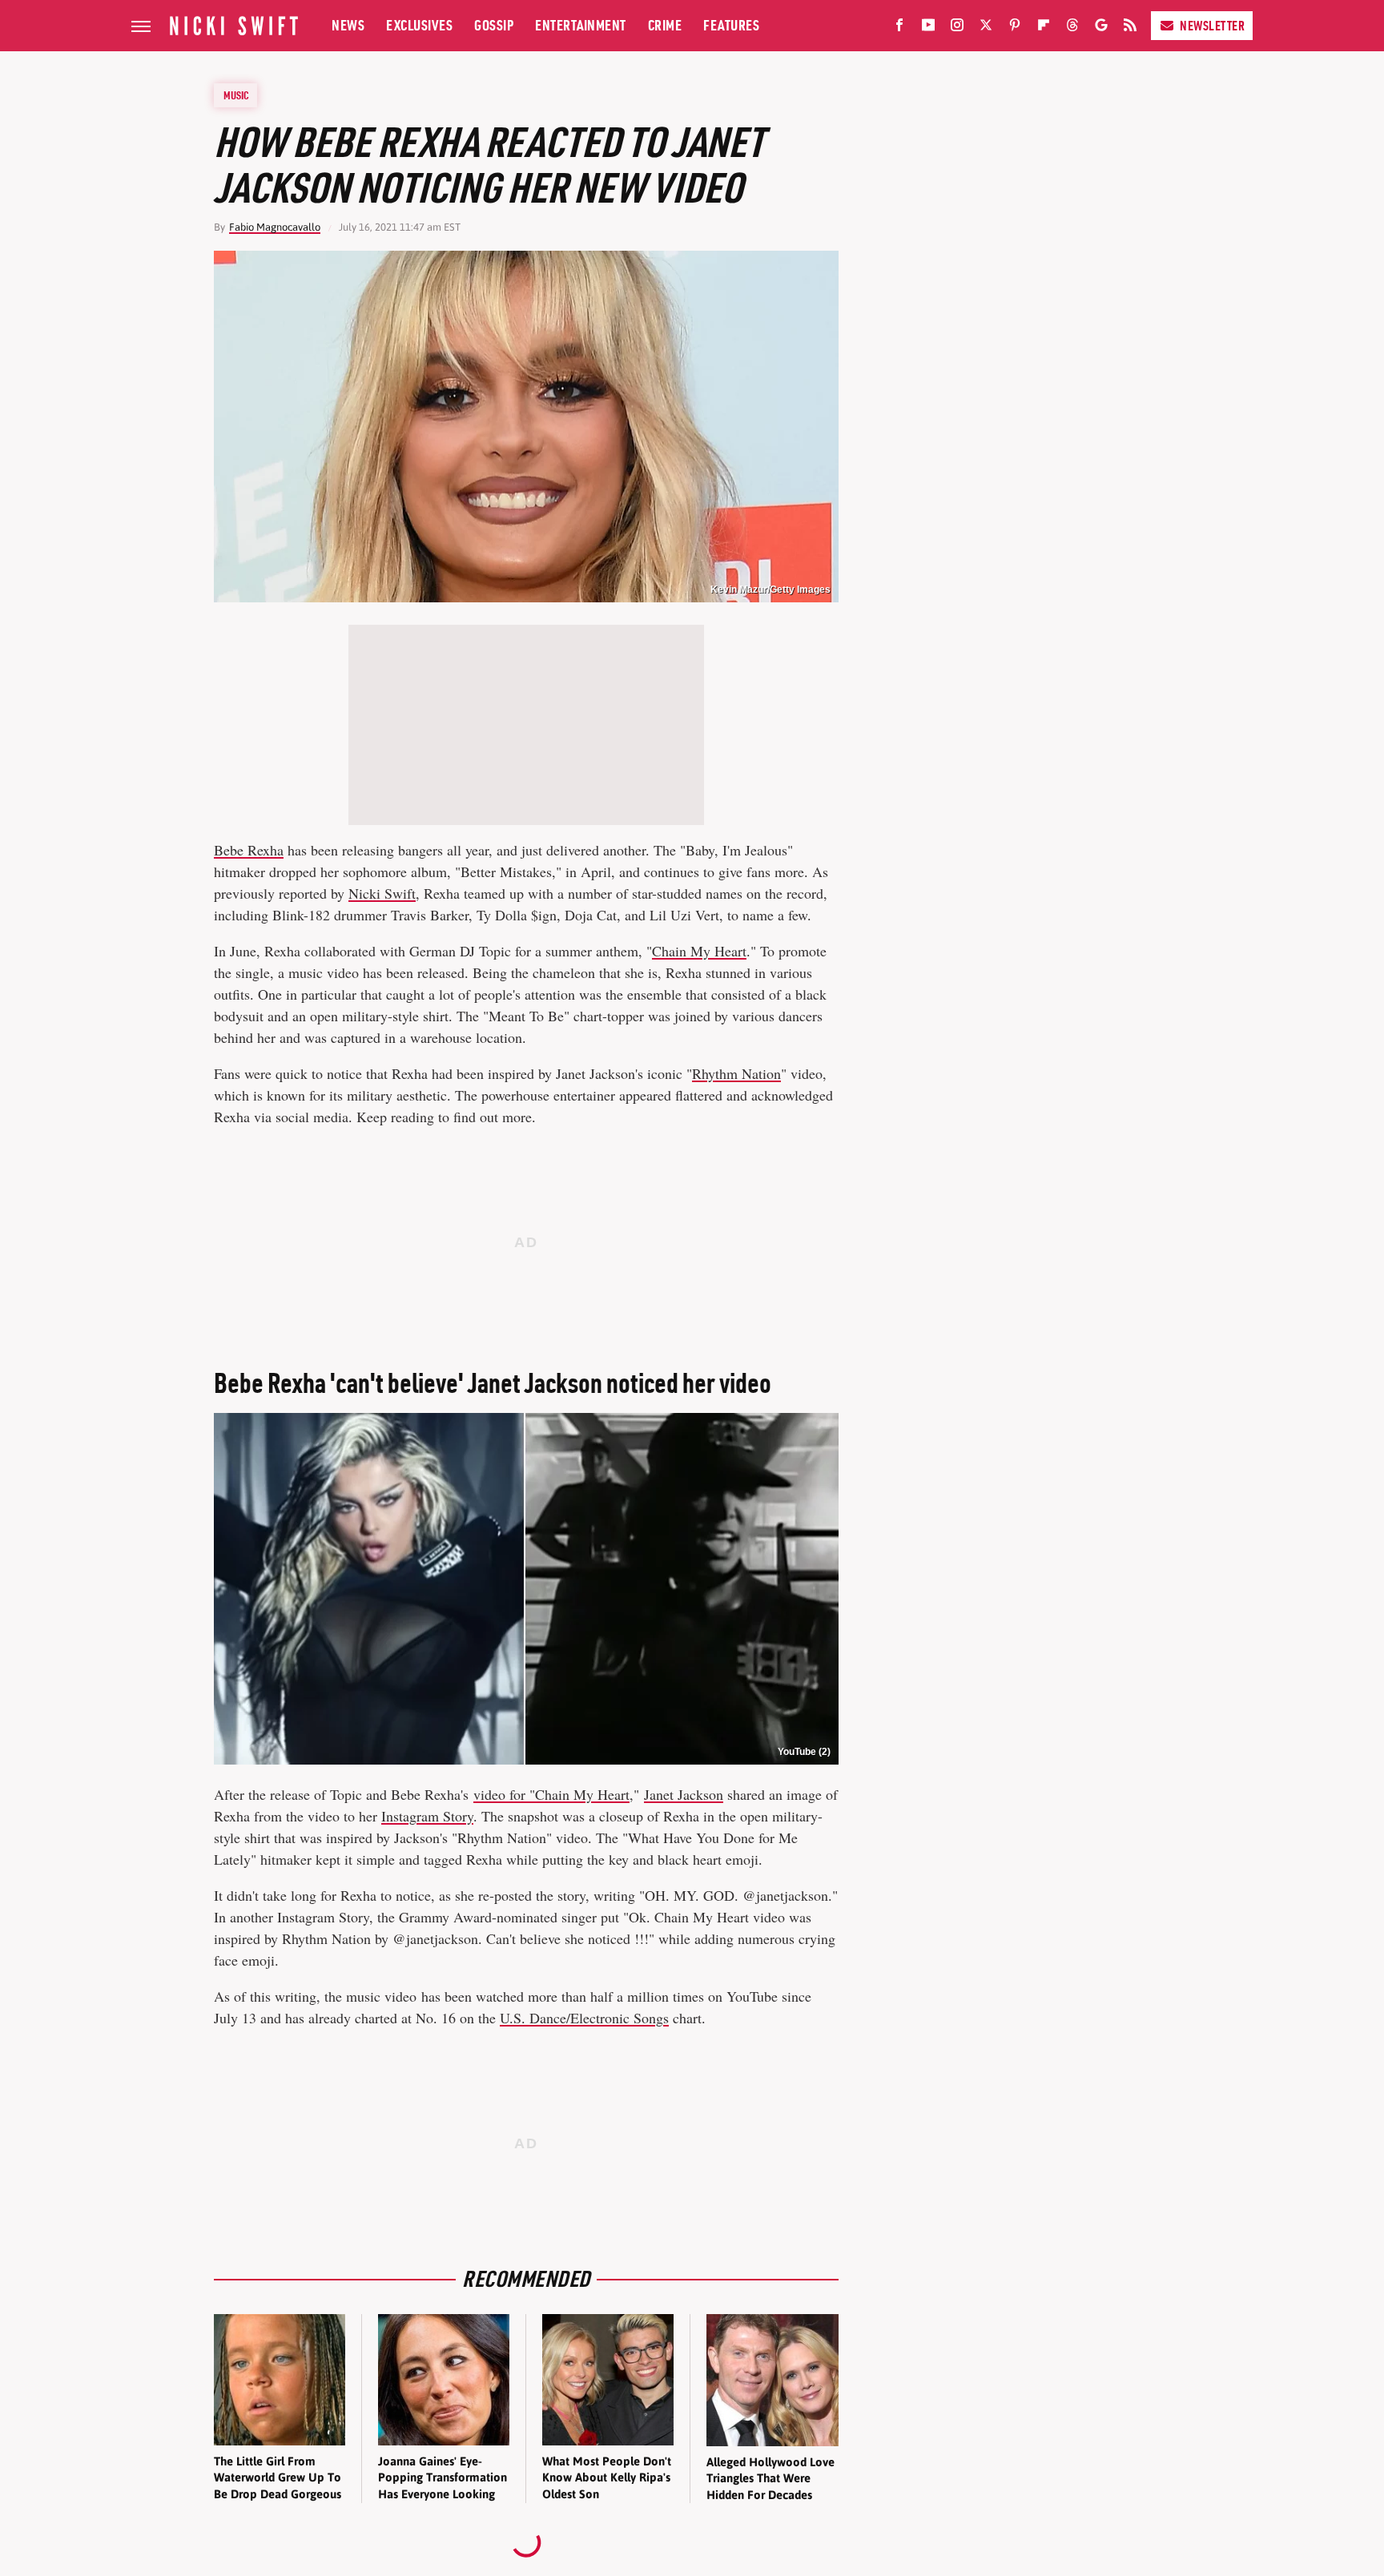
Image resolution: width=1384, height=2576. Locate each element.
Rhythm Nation (736, 1073)
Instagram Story (427, 1816)
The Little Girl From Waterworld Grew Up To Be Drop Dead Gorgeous (278, 2477)
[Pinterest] (1015, 28)
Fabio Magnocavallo (275, 227)
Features (731, 25)
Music (236, 95)
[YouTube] (928, 28)
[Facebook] (899, 28)
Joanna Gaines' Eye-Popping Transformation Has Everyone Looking (443, 2477)
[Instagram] (957, 28)
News (348, 25)
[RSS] (1130, 28)
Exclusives (419, 25)
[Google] (1101, 28)
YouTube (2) (804, 1752)
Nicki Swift (382, 893)
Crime (665, 25)
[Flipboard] (1044, 28)
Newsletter (1212, 26)
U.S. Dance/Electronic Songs (584, 2018)
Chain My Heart (699, 951)
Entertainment (581, 25)
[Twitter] (986, 28)
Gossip (494, 25)
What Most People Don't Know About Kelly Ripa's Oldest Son (607, 2477)
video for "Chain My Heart (551, 1794)
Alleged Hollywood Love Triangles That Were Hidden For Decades (770, 2478)
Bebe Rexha (249, 850)
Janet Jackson (684, 1794)
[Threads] (1072, 28)
